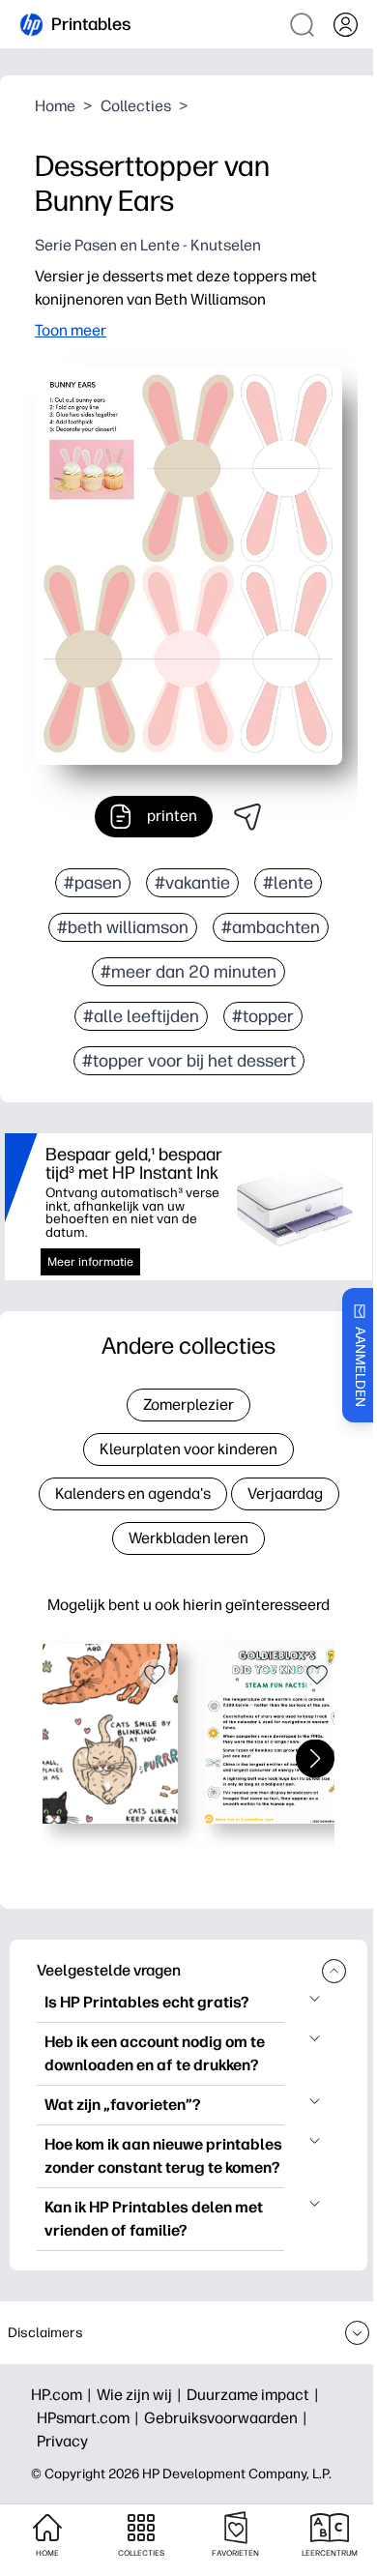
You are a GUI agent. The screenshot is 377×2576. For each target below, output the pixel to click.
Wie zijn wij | (142, 2395)
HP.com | (64, 2395)
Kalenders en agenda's (133, 1493)
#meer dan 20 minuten (188, 972)
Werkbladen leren (188, 1538)
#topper (263, 1016)
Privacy (62, 2441)
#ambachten (271, 927)
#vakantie (192, 883)
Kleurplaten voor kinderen (188, 1449)
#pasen (93, 883)
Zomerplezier (188, 1405)
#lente (288, 883)
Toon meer (71, 330)
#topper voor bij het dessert (189, 1061)
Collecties (136, 106)
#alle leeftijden (141, 1016)
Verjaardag (285, 1493)
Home (55, 106)
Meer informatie (90, 1262)
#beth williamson (123, 927)
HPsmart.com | (90, 2418)
